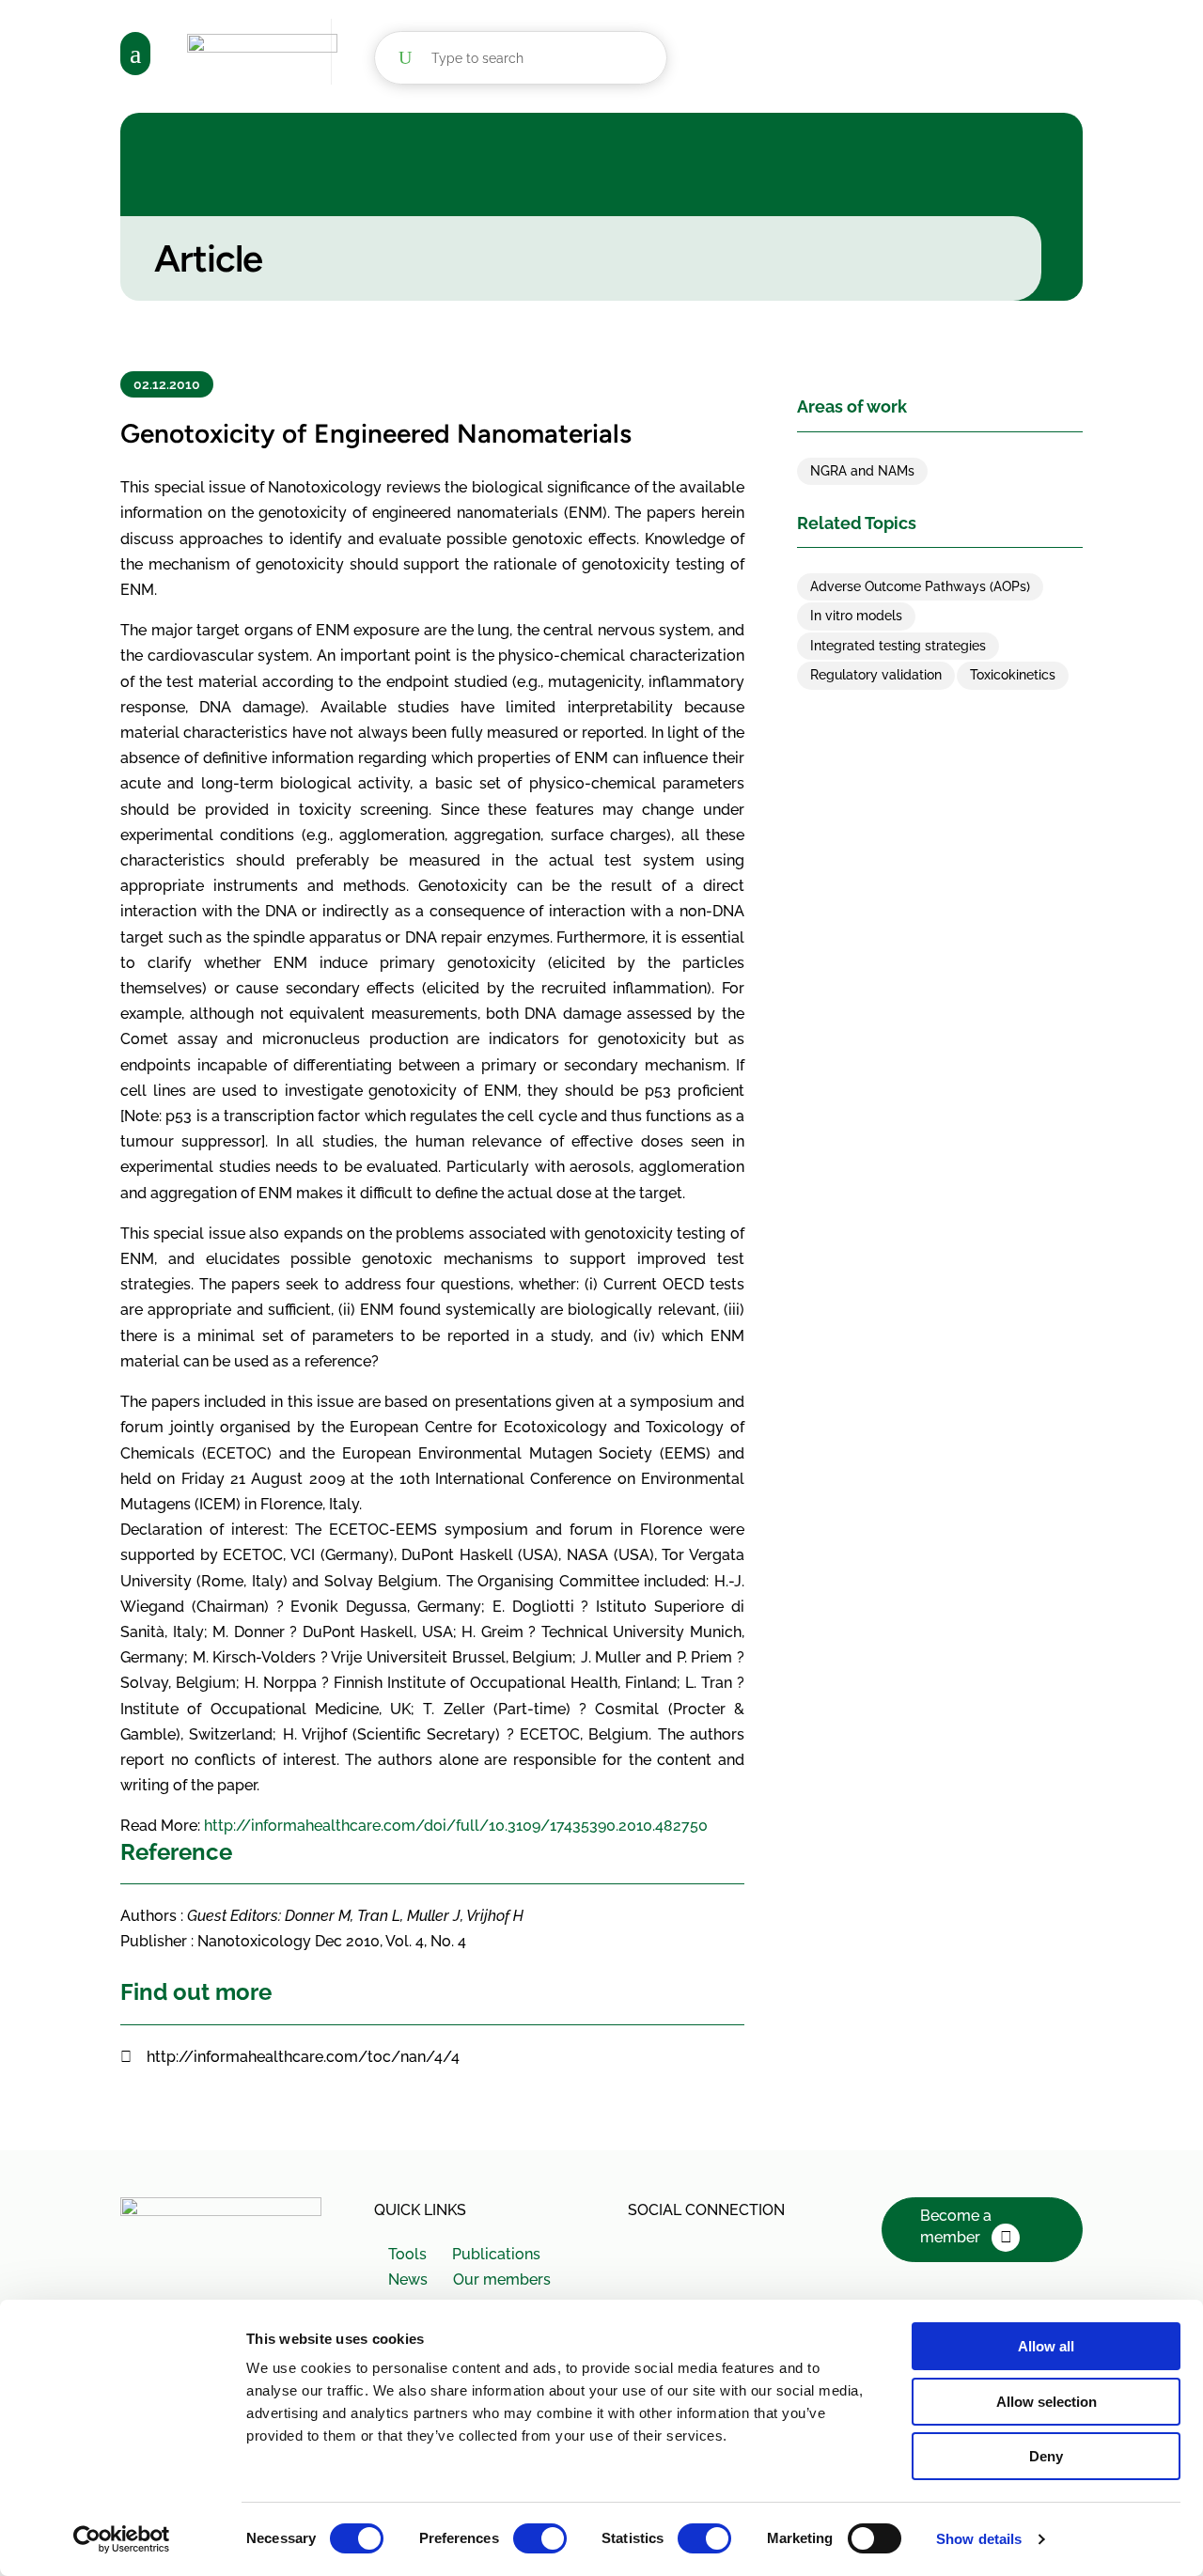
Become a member (956, 2226)
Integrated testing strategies (898, 646)
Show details (979, 2539)
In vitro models (856, 616)
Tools (407, 2254)
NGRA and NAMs (862, 471)
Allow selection (1047, 2402)
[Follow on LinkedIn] (686, 2251)
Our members (501, 2279)
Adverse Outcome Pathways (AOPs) (920, 586)
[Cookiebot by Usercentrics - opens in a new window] (122, 2539)
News (408, 2279)
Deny (1046, 2456)
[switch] (540, 2538)
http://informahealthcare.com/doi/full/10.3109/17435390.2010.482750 (456, 1826)
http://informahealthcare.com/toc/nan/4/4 (303, 2057)
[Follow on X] (645, 2251)
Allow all (1046, 2346)
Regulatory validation (876, 675)
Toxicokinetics (1013, 675)
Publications (496, 2254)
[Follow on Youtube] (727, 2251)
